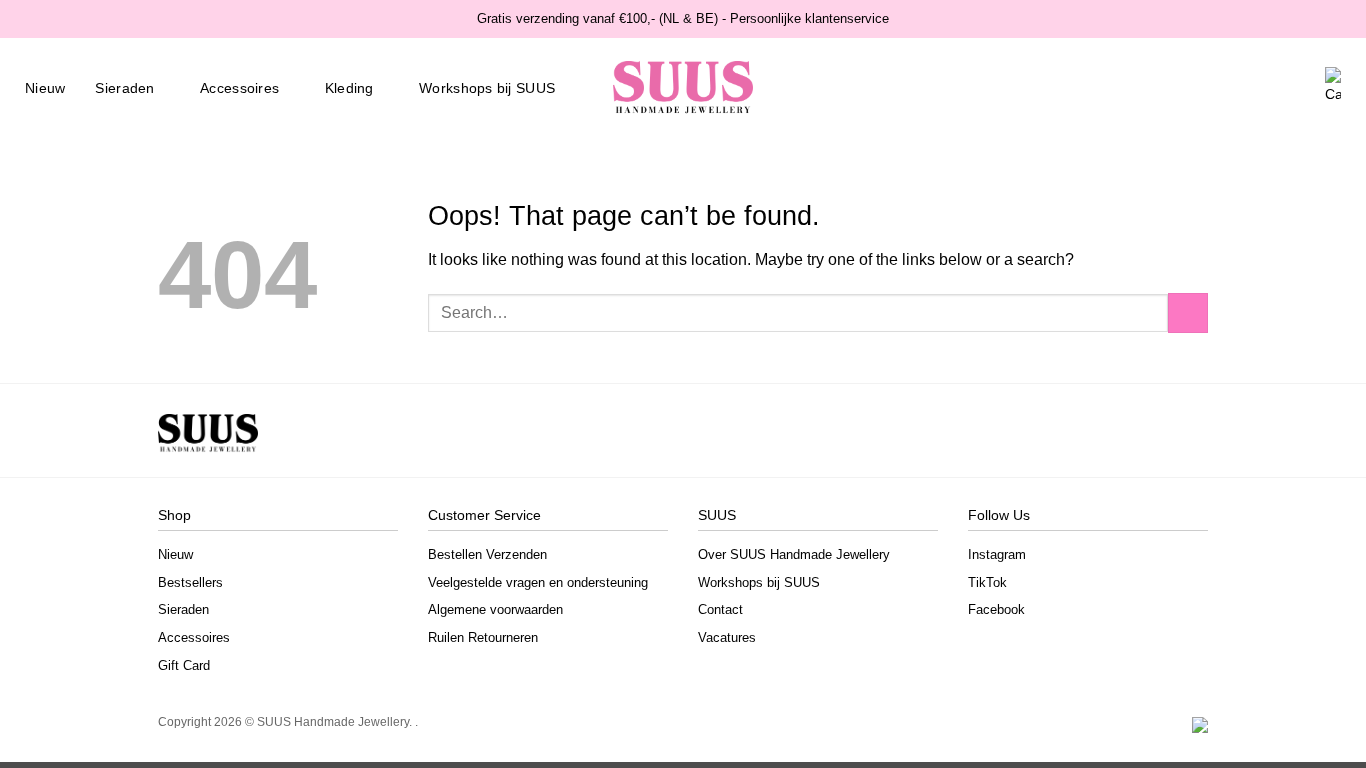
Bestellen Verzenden (487, 554)
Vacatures (727, 637)
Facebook (996, 609)
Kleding (349, 88)
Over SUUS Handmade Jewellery (794, 554)
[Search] (1237, 88)
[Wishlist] (1269, 88)
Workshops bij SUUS (487, 88)
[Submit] (1188, 312)
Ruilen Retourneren (483, 637)
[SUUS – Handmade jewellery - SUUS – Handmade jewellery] (683, 88)
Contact (720, 609)
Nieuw (45, 88)
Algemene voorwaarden (495, 609)
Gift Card (184, 665)
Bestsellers (190, 582)
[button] (1301, 88)
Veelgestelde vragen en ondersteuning (538, 582)
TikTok (987, 582)
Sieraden (124, 88)
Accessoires (239, 88)
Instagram (997, 554)
